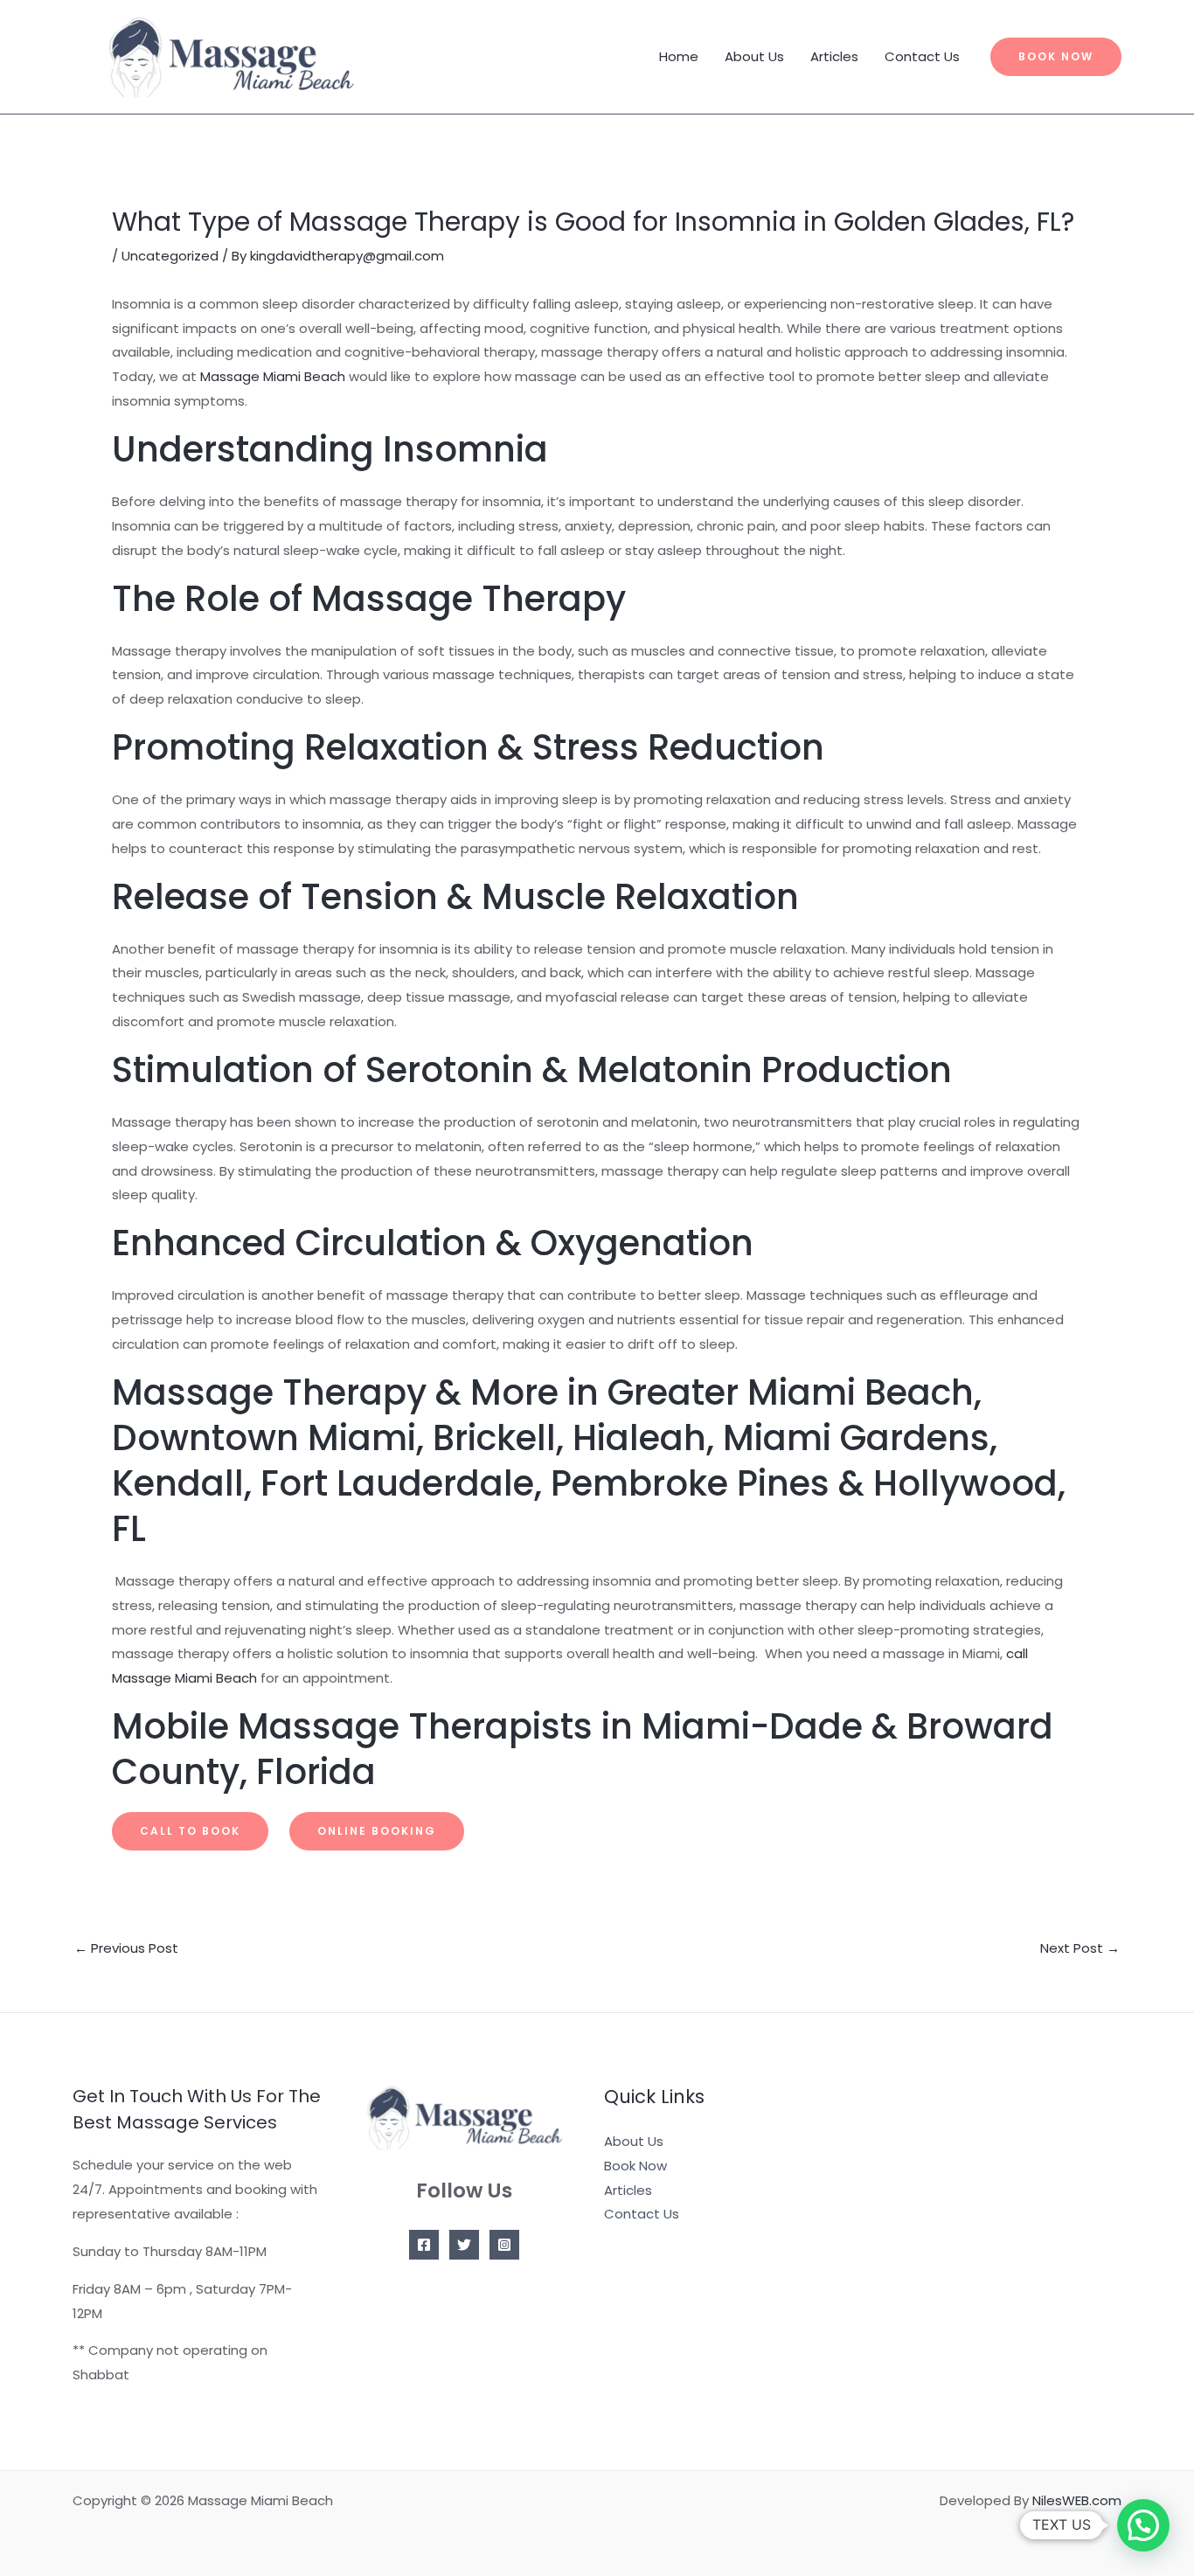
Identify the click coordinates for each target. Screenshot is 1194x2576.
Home (679, 56)
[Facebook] (424, 2245)
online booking (377, 1831)
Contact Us (922, 56)
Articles (834, 56)
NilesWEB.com (1077, 2500)
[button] (1056, 57)
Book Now (635, 2166)
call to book (190, 1831)
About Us (754, 56)
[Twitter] (464, 2245)
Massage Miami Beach (273, 376)
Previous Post (126, 1948)
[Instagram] (504, 2245)
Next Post (1080, 1948)
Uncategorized (170, 256)
